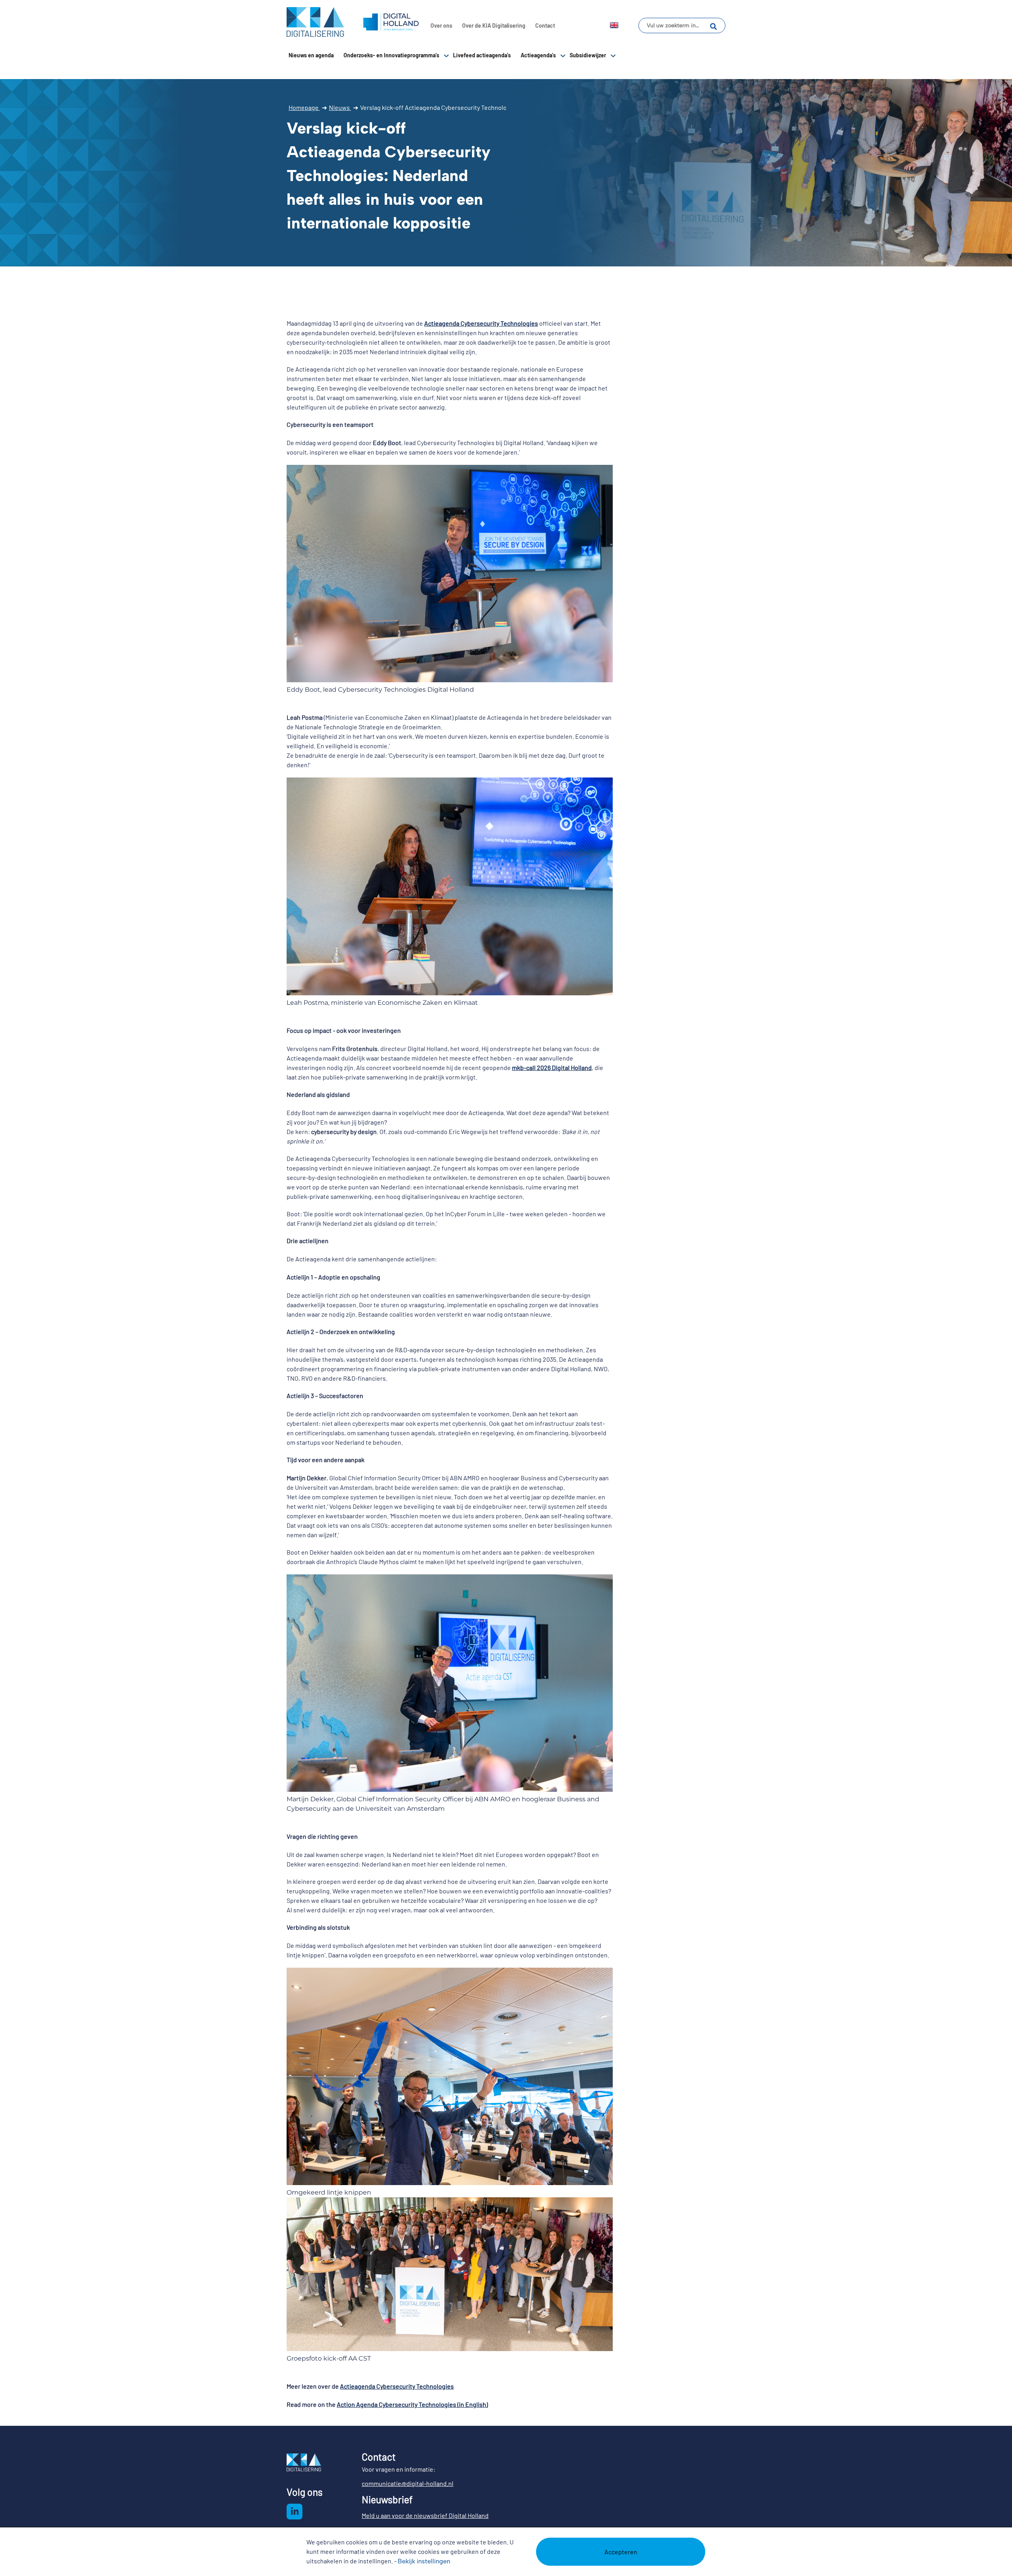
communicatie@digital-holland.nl (408, 2483)
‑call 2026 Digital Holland (558, 1067)
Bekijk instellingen (424, 2561)
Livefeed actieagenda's (482, 55)
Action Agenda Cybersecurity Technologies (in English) (412, 2404)
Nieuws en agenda (311, 55)
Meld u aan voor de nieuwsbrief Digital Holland (425, 2515)
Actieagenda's (538, 55)
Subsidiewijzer (588, 55)
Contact (545, 25)
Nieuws (340, 107)
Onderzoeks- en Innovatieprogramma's (391, 55)
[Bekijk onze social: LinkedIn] (295, 2512)
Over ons (441, 25)
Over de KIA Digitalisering (494, 25)
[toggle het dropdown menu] (446, 55)
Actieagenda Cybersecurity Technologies (481, 323)
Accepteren (621, 2552)
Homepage (304, 107)
